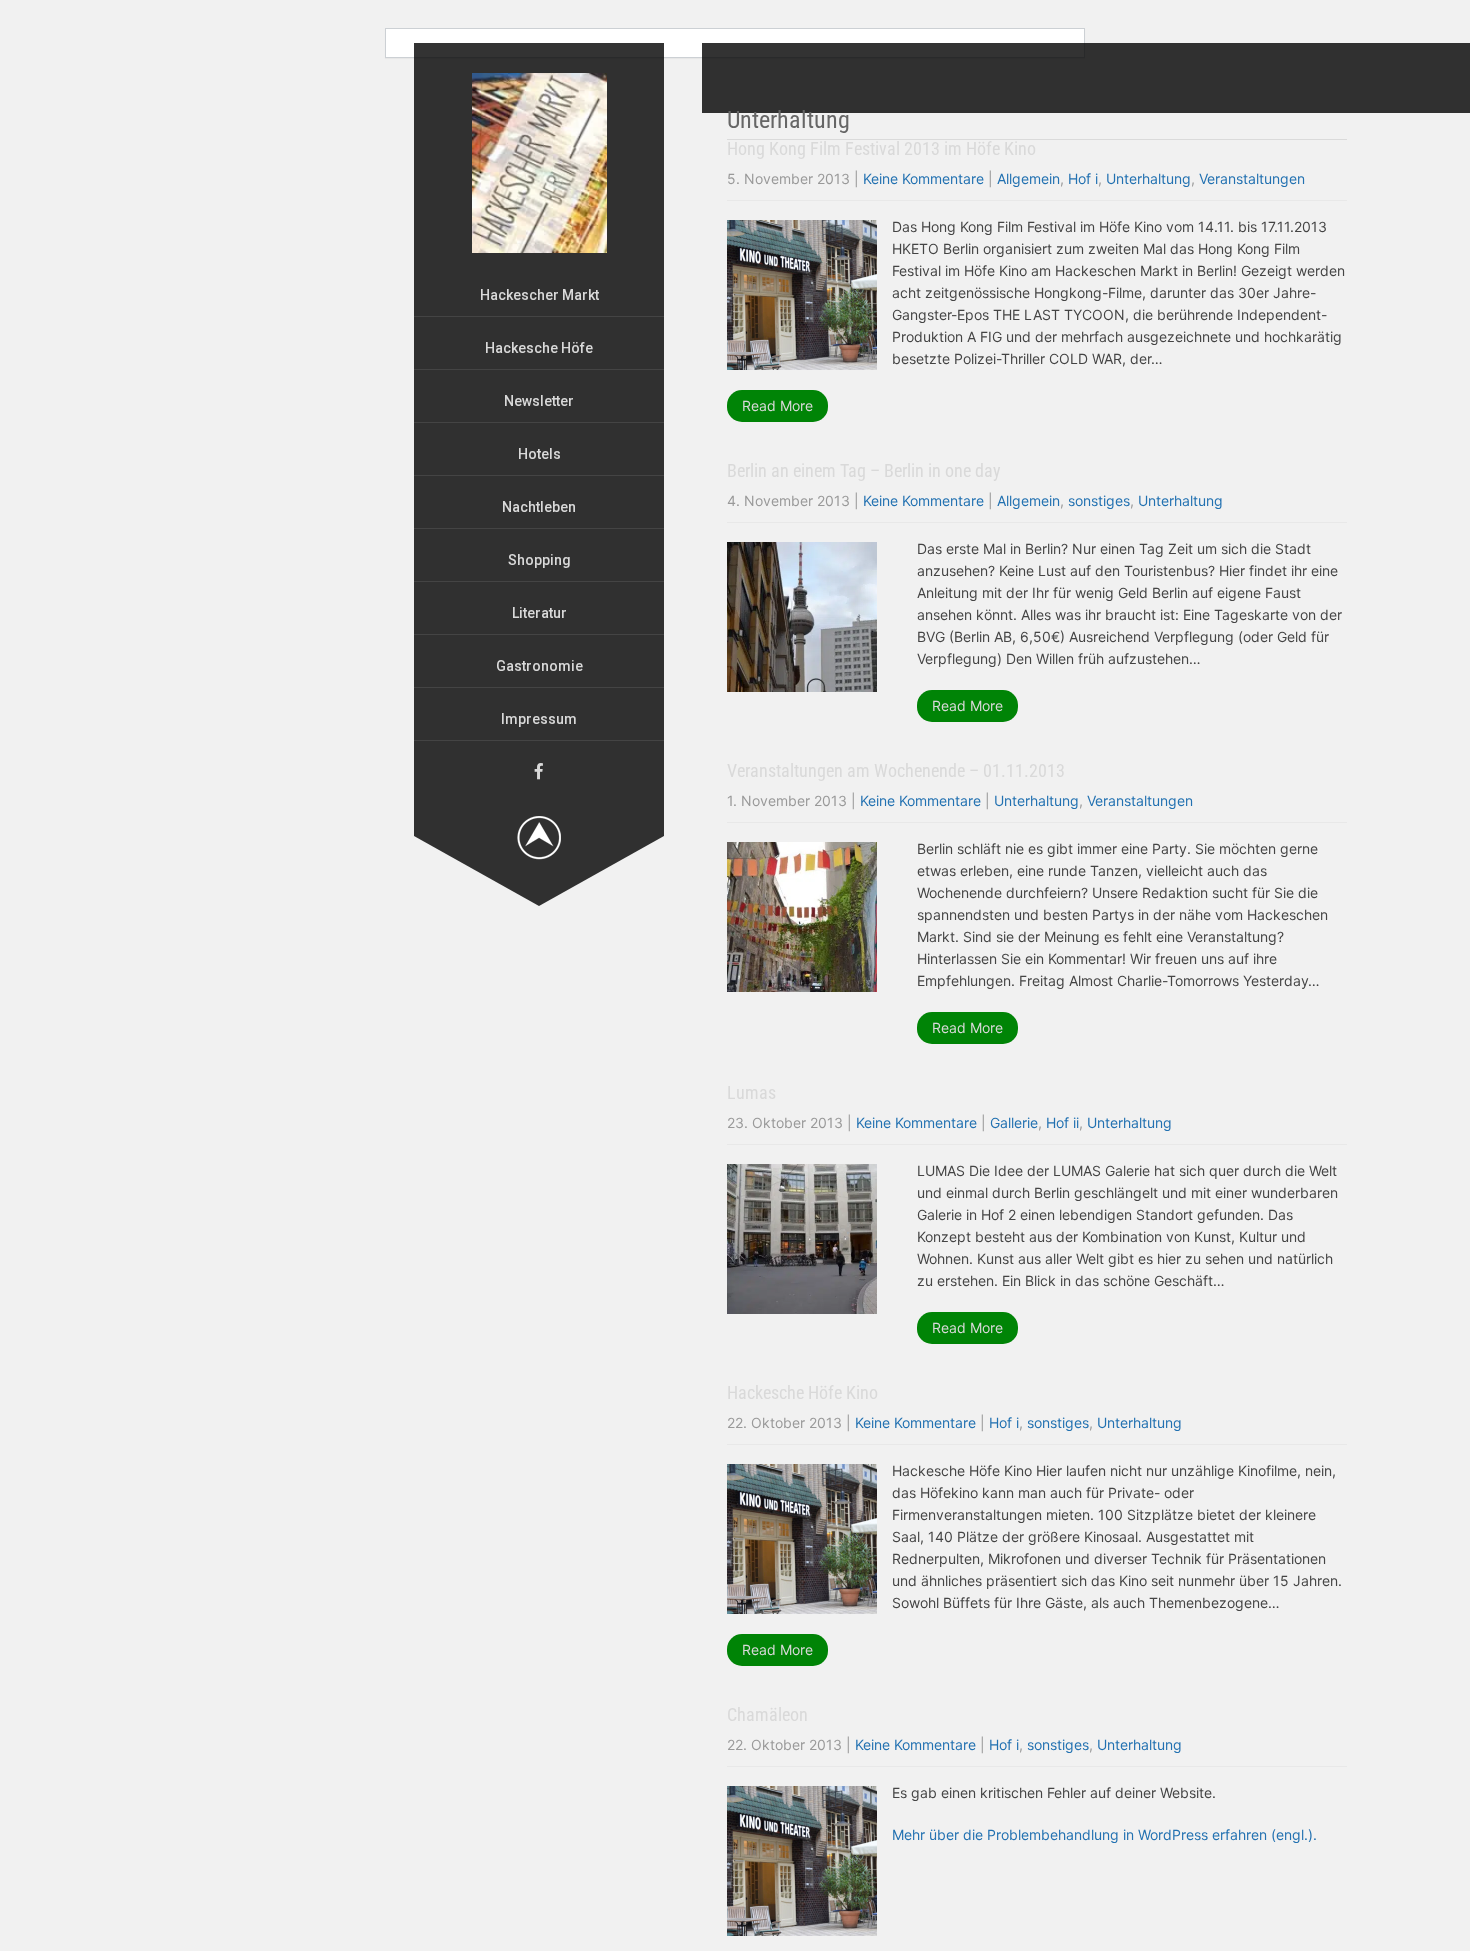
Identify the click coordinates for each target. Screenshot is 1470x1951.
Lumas (751, 1092)
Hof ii (1062, 1122)
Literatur (539, 613)
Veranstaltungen (1252, 178)
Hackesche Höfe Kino (802, 1392)
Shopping (539, 560)
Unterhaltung (1148, 178)
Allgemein (1028, 178)
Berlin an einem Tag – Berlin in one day (864, 470)
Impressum (539, 719)
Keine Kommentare (923, 178)
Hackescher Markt (539, 295)
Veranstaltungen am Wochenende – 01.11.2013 (896, 770)
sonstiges (1099, 500)
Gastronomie (539, 666)
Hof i (1083, 178)
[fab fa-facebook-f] (539, 771)
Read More (777, 405)
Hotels (539, 454)
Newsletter (539, 401)
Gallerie (1014, 1122)
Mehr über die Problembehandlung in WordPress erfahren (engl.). (1104, 1834)
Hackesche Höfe (539, 348)
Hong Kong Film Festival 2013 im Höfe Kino (881, 148)
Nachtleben (539, 507)
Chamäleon (767, 1714)
